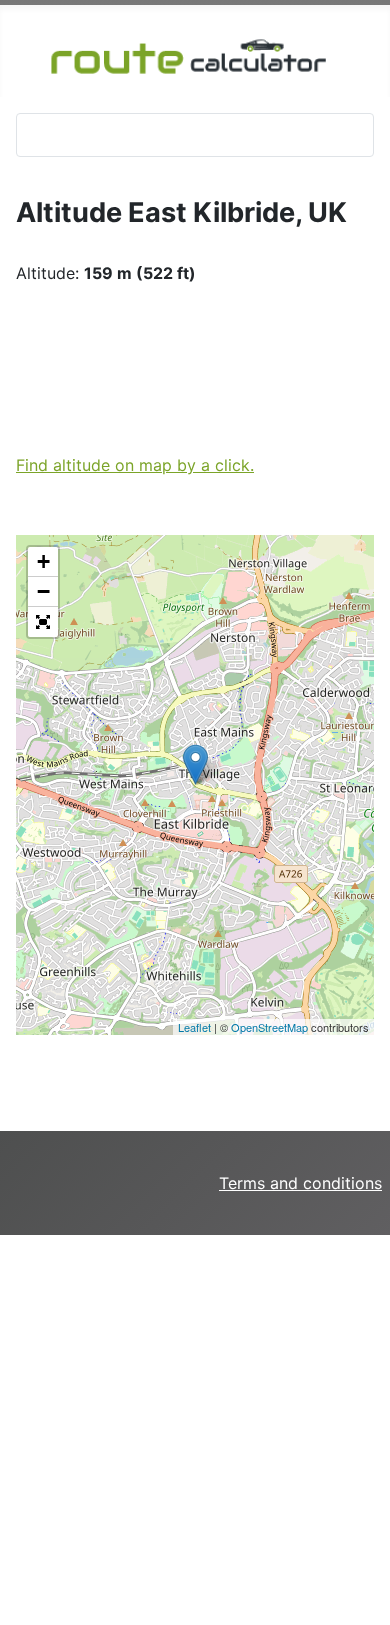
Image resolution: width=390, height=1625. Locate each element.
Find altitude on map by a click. (135, 465)
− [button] (43, 591)
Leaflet (194, 1027)
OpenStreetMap (269, 1027)
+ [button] (43, 561)
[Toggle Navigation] (38, 135)
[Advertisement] (195, 1430)
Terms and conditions (300, 1183)
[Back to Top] (365, 1568)
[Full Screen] (43, 622)
